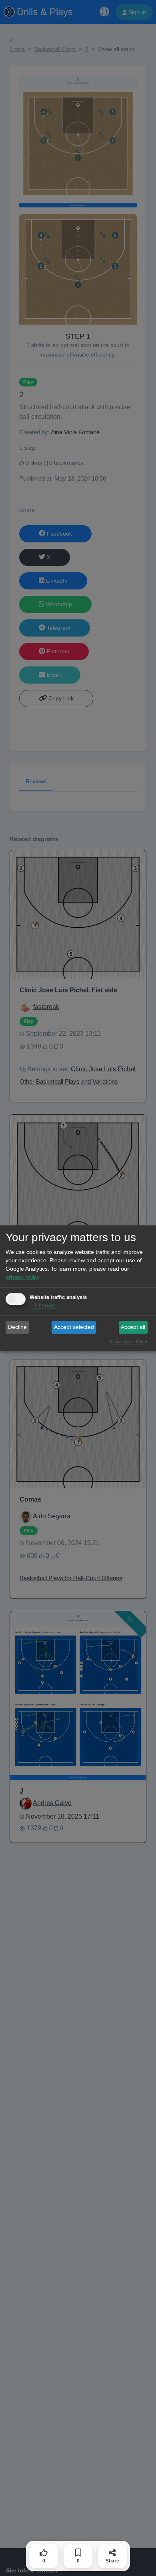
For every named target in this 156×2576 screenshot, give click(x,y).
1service (43, 1305)
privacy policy (22, 1277)
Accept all (133, 1327)
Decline (17, 1327)
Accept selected (74, 1327)
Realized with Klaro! (128, 1342)
